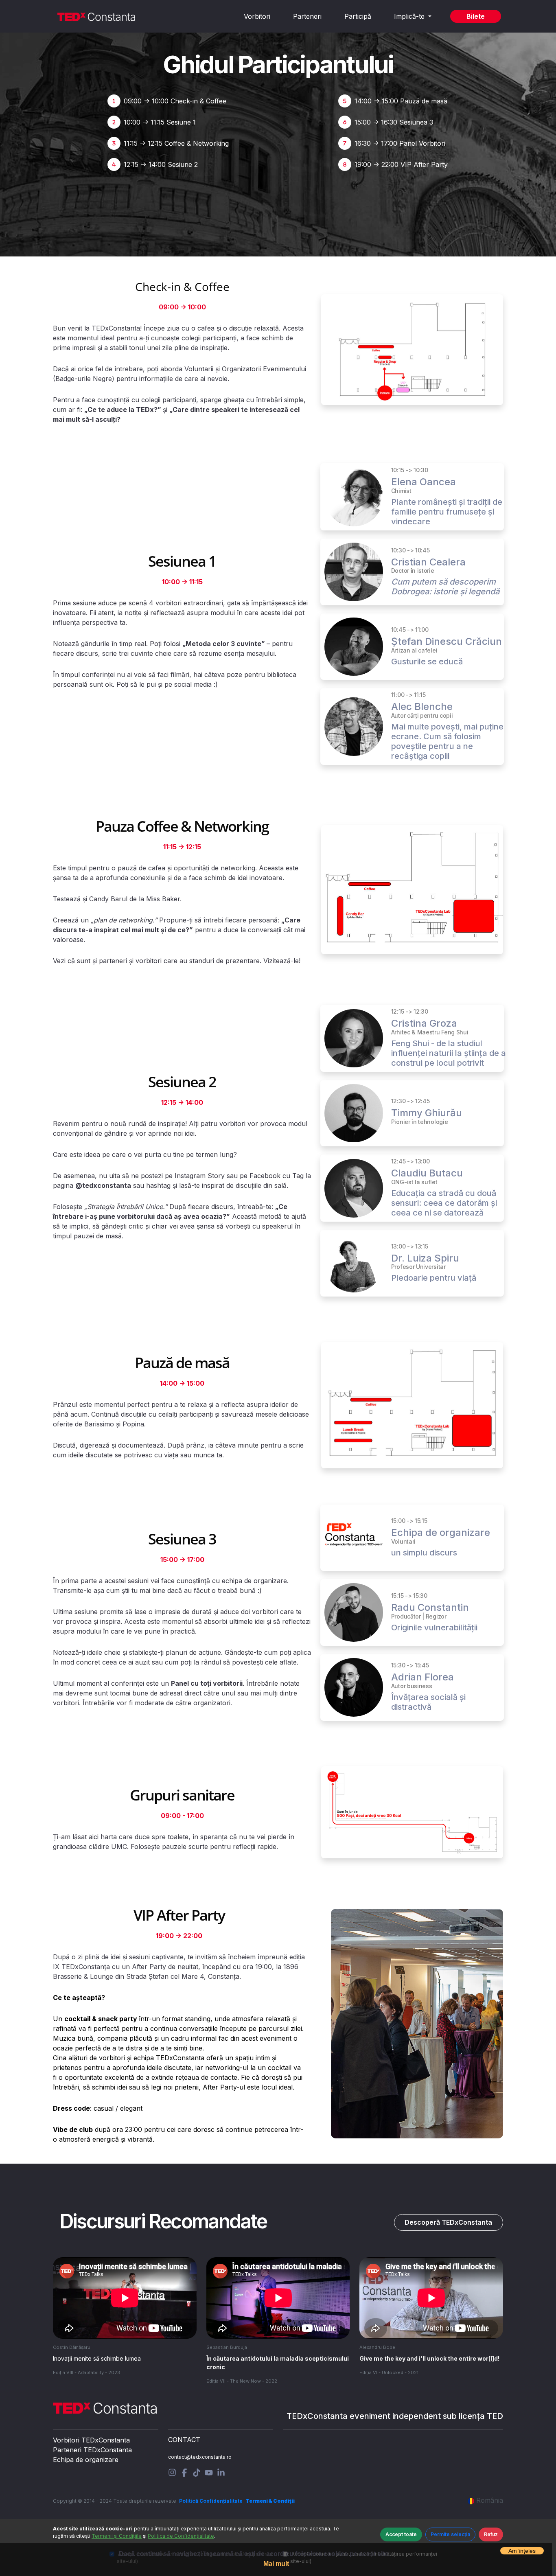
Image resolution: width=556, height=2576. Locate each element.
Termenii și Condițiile (117, 2536)
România (490, 2500)
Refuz (491, 2534)
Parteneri (307, 16)
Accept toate (401, 2534)
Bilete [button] (476, 16)
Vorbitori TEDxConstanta (91, 2440)
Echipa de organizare (86, 2460)
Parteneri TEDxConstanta (92, 2450)
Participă (358, 16)
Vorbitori (257, 16)
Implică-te (410, 16)
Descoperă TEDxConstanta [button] (448, 2222)
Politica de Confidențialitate (181, 2536)
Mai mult (276, 2564)
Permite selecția (450, 2534)
